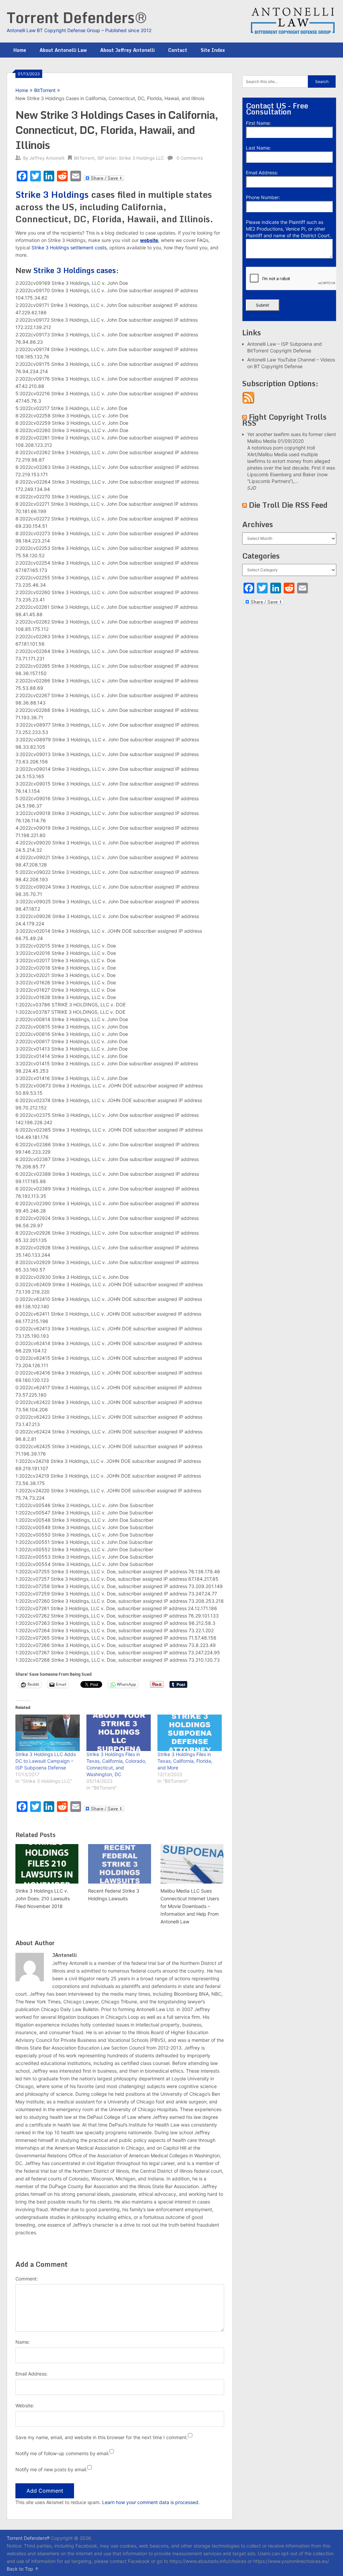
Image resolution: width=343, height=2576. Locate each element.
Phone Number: (263, 197)
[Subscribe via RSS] (248, 402)
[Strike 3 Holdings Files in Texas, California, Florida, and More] (190, 1733)
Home (20, 50)
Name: (23, 2342)
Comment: (27, 2279)
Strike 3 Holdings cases (75, 270)
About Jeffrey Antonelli (127, 50)
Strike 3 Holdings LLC (141, 158)
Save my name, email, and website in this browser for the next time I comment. (102, 2437)
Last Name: (258, 148)
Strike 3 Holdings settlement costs (69, 247)
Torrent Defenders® (77, 17)
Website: (25, 2405)
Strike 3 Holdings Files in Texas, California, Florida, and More (185, 1761)
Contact (178, 50)
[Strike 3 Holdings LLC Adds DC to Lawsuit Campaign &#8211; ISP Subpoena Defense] (48, 1733)
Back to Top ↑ (23, 2569)
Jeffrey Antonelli (47, 158)
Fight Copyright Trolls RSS (284, 420)
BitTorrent (45, 90)
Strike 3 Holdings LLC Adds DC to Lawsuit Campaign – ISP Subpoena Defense (46, 1761)
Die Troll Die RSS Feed (288, 505)
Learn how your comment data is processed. (151, 2502)
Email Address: (31, 2374)
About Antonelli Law (63, 50)
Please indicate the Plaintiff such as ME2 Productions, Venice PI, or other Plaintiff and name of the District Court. (288, 229)
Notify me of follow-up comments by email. (62, 2453)
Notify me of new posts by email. (51, 2469)
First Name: (258, 123)
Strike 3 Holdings (52, 194)
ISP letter (107, 158)
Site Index (213, 50)
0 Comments (190, 158)
